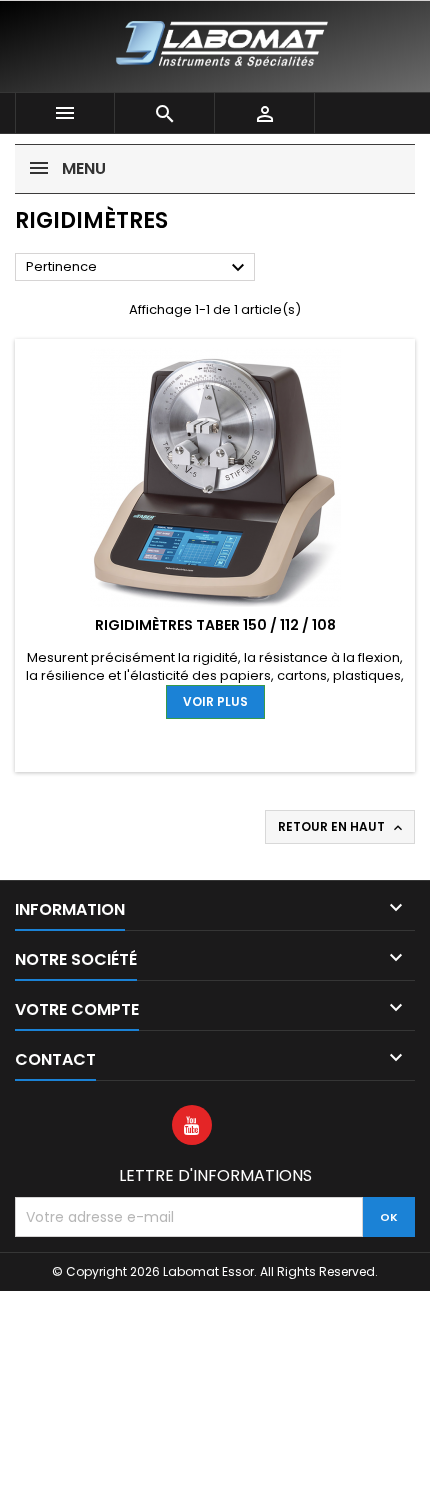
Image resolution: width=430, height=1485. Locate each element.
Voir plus (215, 701)
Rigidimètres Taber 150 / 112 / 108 (215, 625)
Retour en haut (342, 827)
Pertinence (138, 268)
